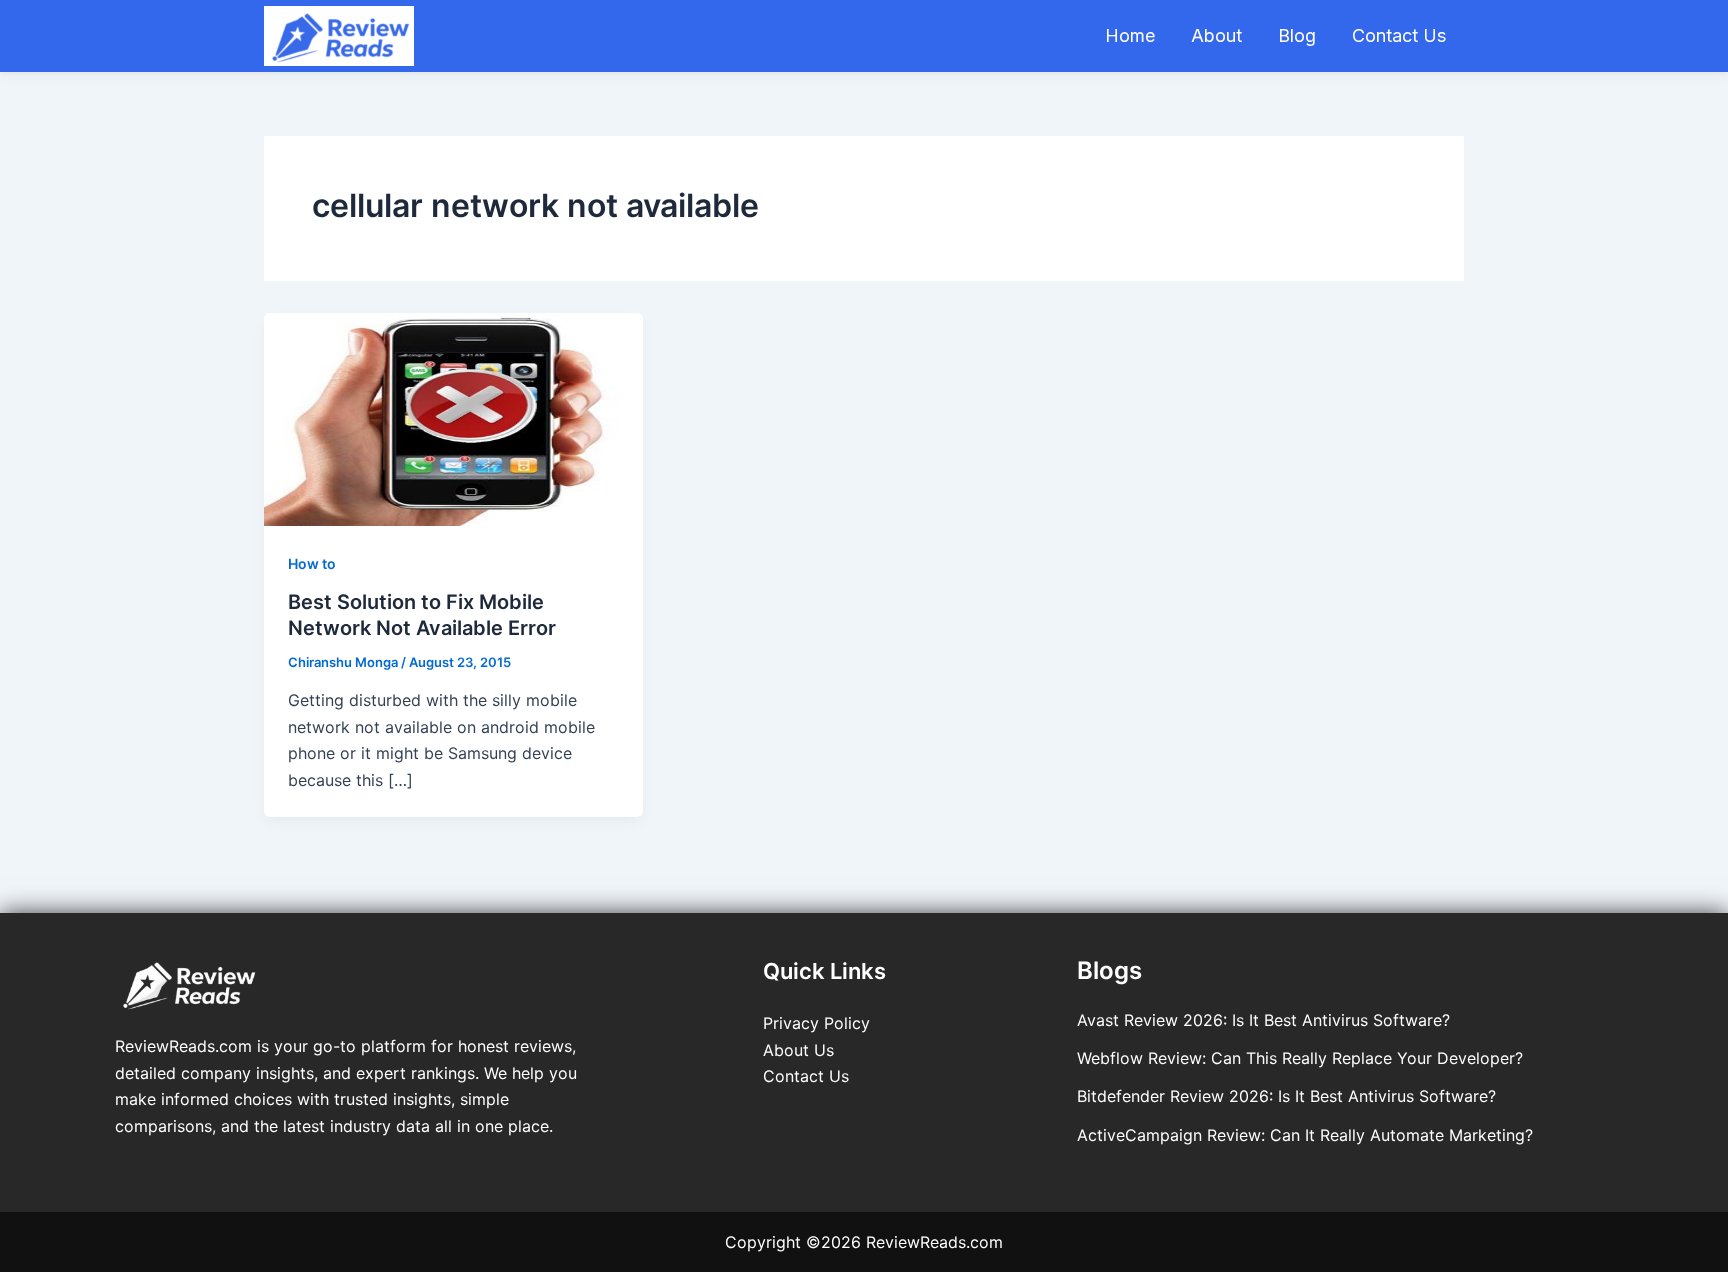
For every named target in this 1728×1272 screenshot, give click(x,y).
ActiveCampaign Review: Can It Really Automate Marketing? (1305, 1135)
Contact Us (1399, 35)
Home (1130, 35)
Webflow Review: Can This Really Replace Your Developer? (1300, 1058)
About (1216, 35)
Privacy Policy (816, 1023)
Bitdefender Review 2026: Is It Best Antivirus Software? (1286, 1096)
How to (312, 563)
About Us (798, 1050)
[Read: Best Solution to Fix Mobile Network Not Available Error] (453, 418)
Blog (1297, 35)
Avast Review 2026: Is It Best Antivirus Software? (1263, 1020)
